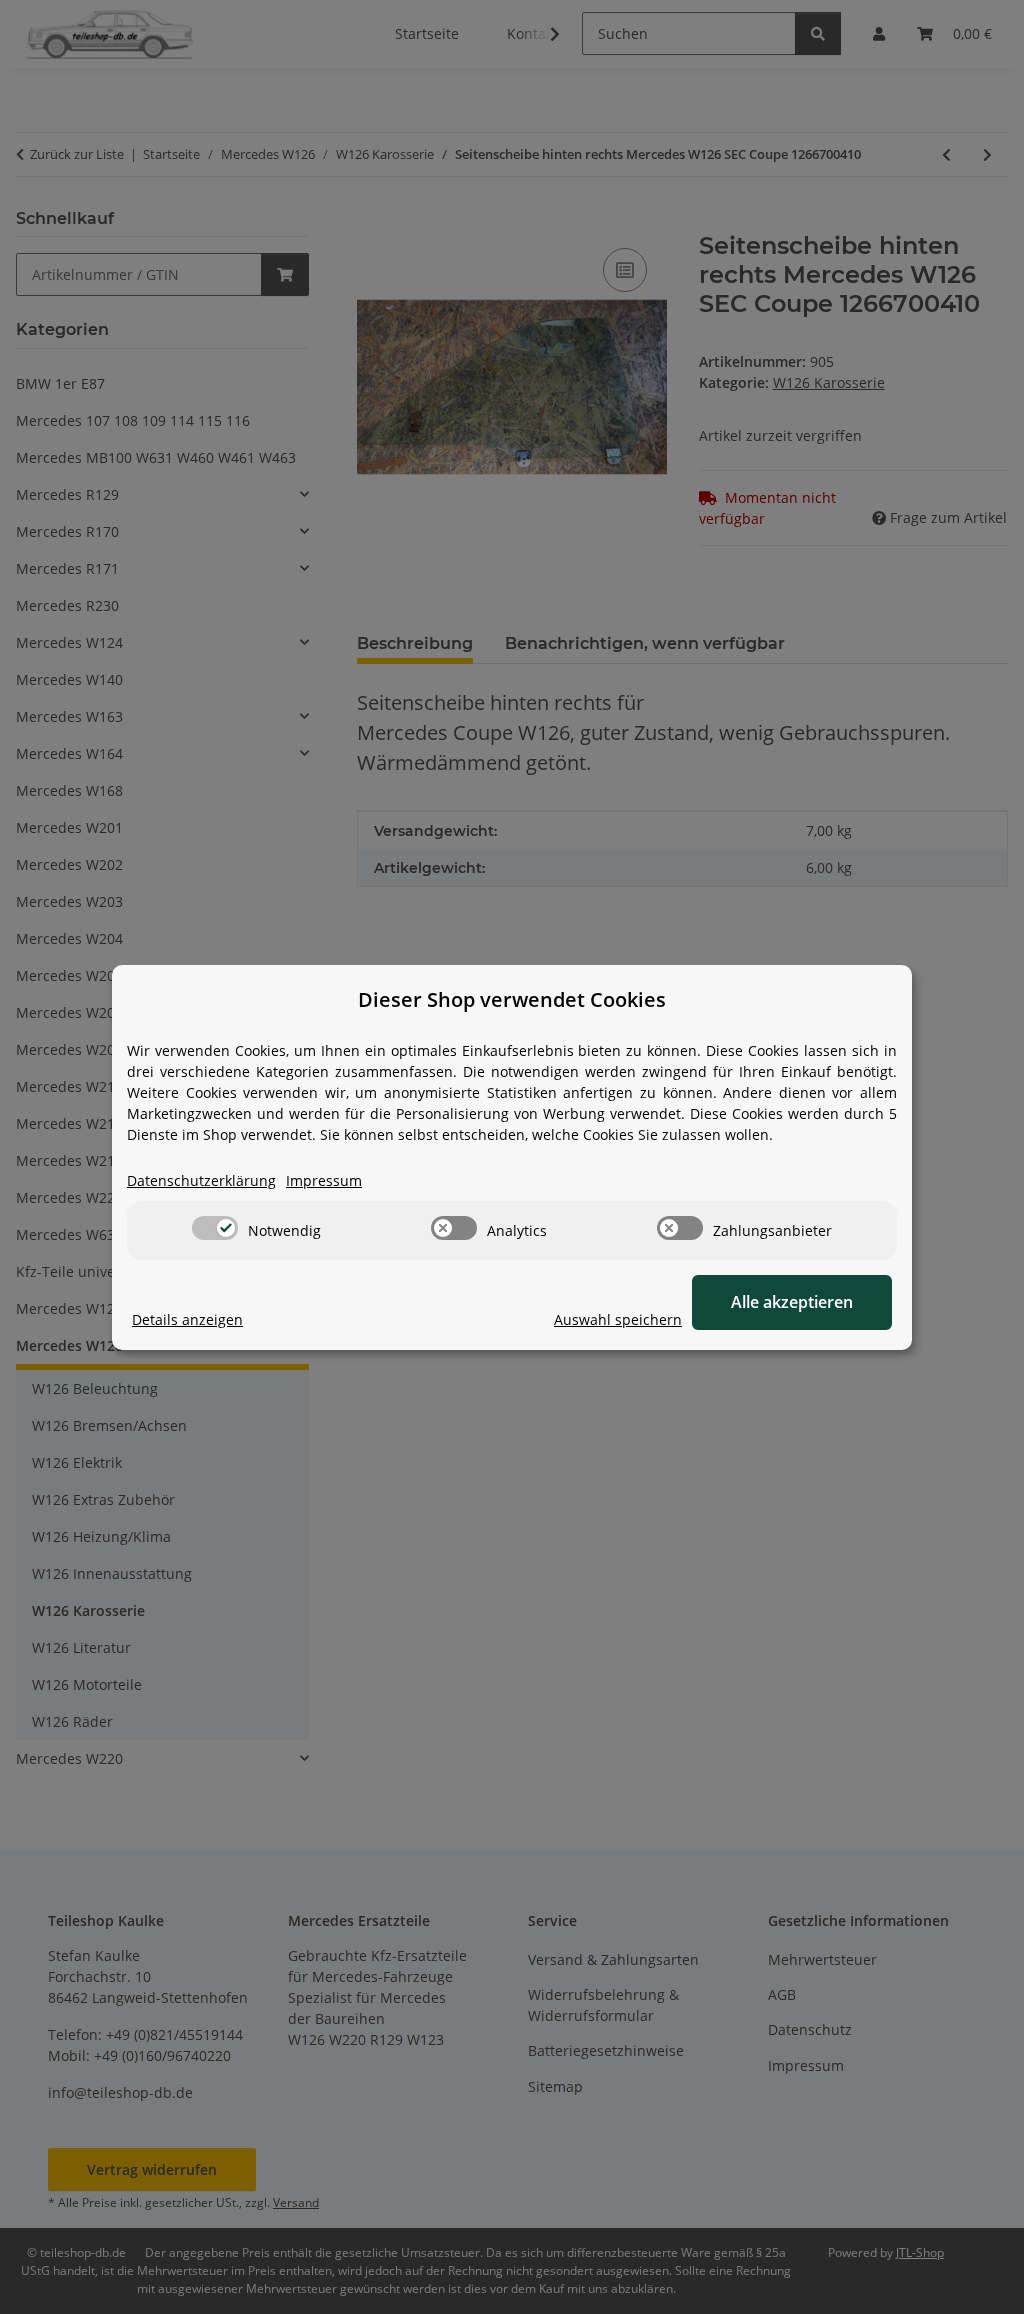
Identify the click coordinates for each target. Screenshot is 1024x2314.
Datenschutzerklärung (201, 1180)
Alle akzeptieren (792, 1302)
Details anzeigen (187, 1319)
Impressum (324, 1180)
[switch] (215, 1228)
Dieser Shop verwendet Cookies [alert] (512, 999)
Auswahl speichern (618, 1319)
